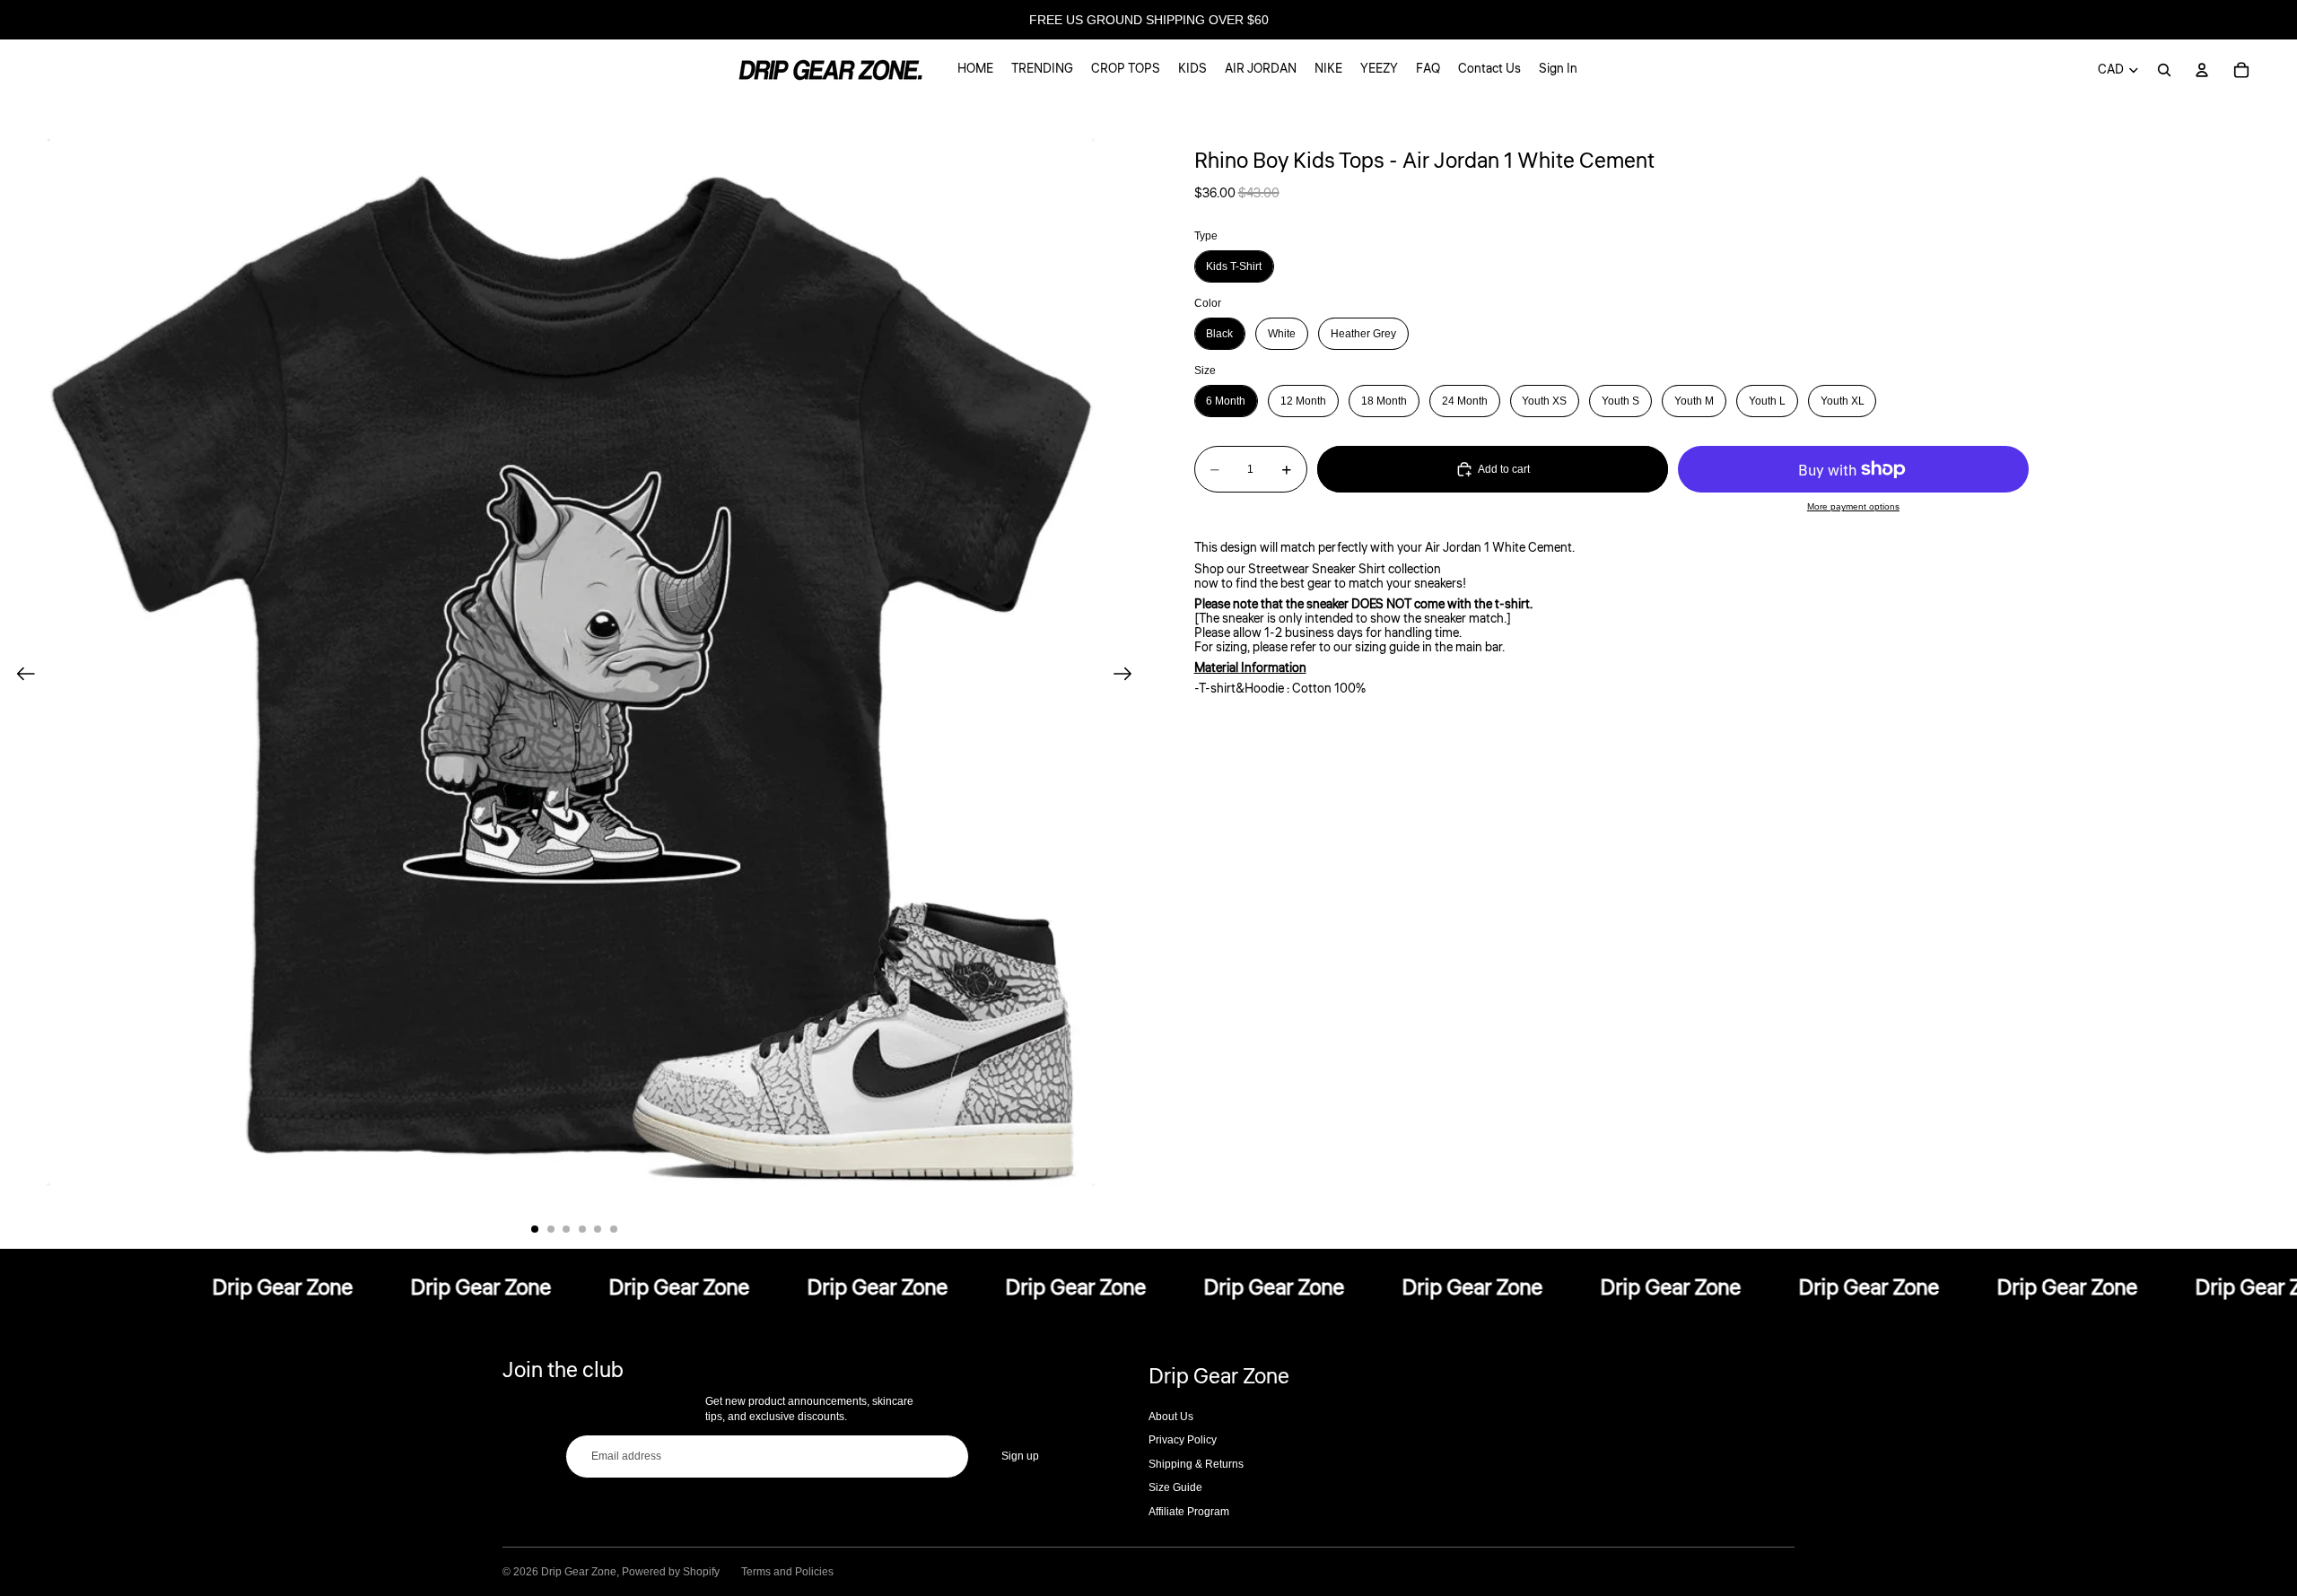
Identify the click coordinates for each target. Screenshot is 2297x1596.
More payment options (1853, 506)
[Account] (2202, 70)
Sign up (1020, 1456)
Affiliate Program (1189, 1512)
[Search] (2164, 70)
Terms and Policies (787, 1572)
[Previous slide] (20, 675)
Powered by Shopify (671, 1572)
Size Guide (1175, 1487)
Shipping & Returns (1196, 1464)
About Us (1171, 1417)
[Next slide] (1128, 675)
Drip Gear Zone (579, 1572)
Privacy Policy (1183, 1440)
